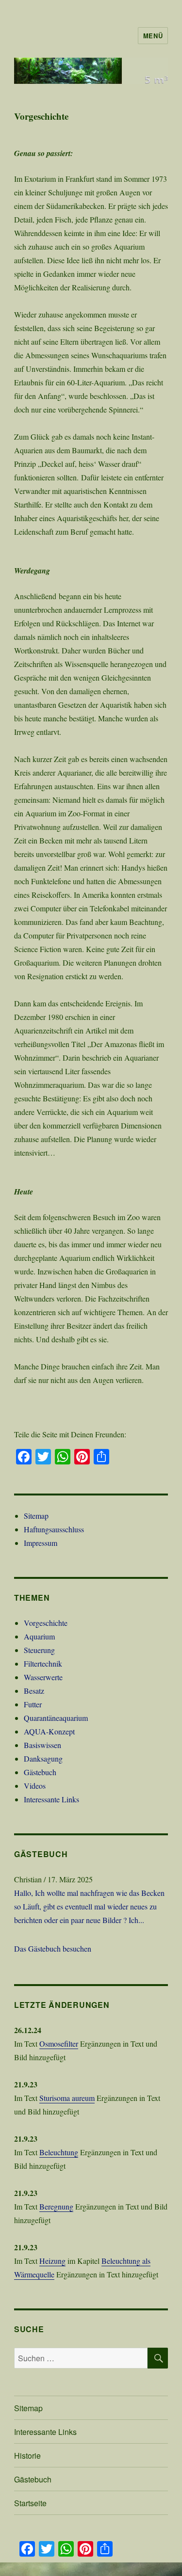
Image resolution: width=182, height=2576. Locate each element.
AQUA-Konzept (49, 1731)
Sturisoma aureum (67, 2098)
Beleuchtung (59, 2152)
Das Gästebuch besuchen (53, 1948)
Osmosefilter (59, 2043)
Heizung (52, 2261)
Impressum (41, 1543)
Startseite (30, 2503)
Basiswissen (42, 1745)
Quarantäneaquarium (56, 1718)
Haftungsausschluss (54, 1529)
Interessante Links (51, 1799)
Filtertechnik (43, 1663)
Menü (153, 36)
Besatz (34, 1691)
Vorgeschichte (46, 1623)
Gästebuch (40, 1772)
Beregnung (56, 2206)
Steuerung (39, 1650)
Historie (27, 2456)
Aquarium (39, 1636)
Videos (35, 1786)
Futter (33, 1704)
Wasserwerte (43, 1677)
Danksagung (43, 1758)
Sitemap (36, 1516)
